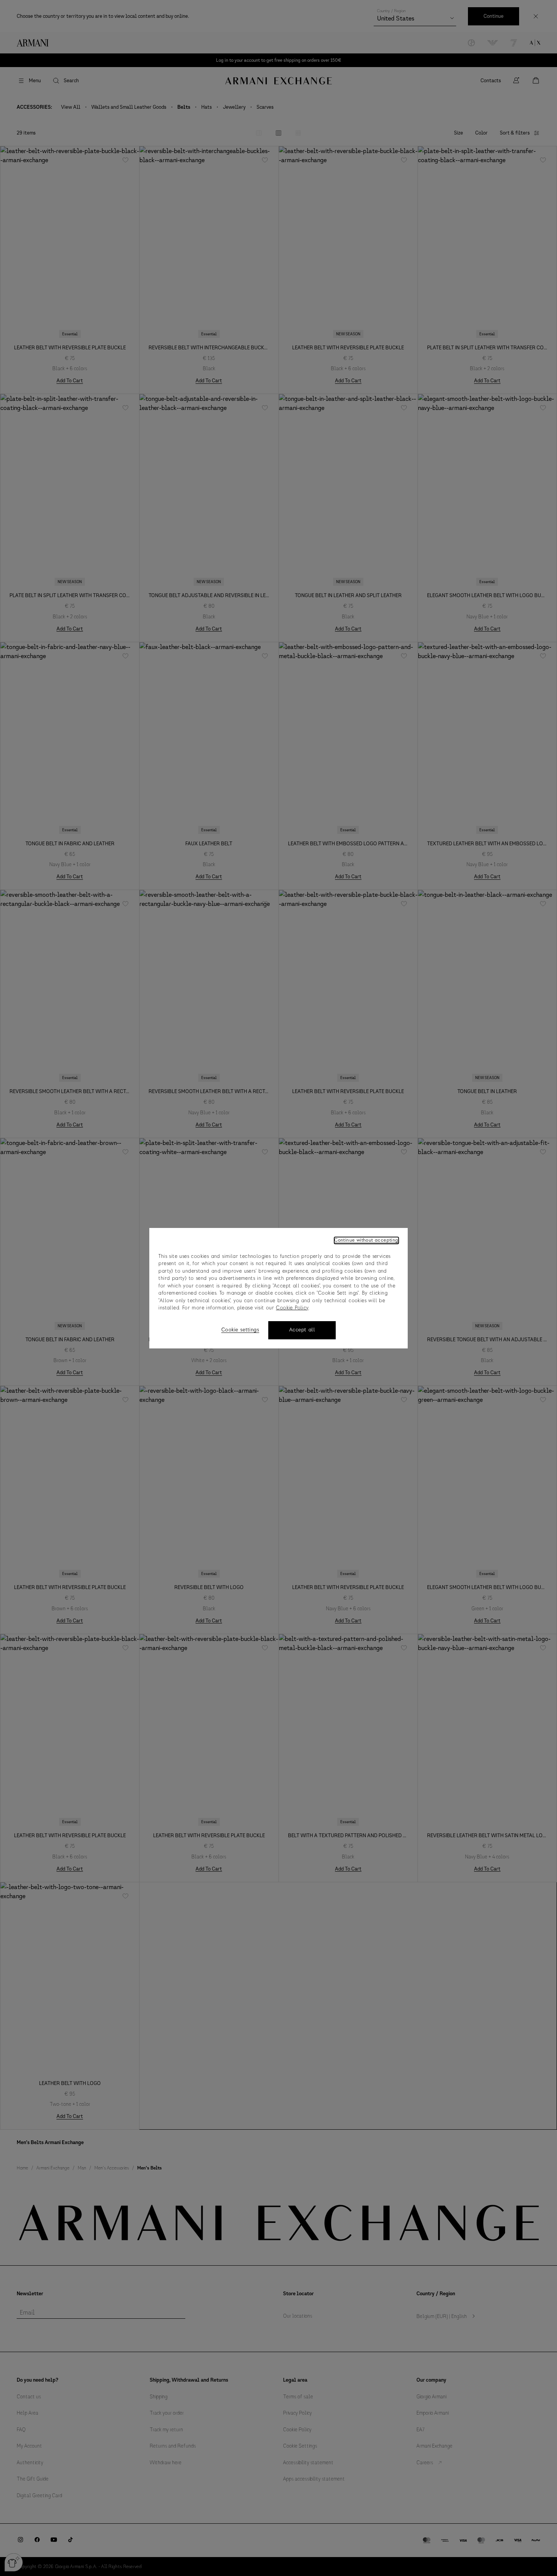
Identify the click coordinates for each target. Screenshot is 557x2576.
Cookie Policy (292, 1308)
